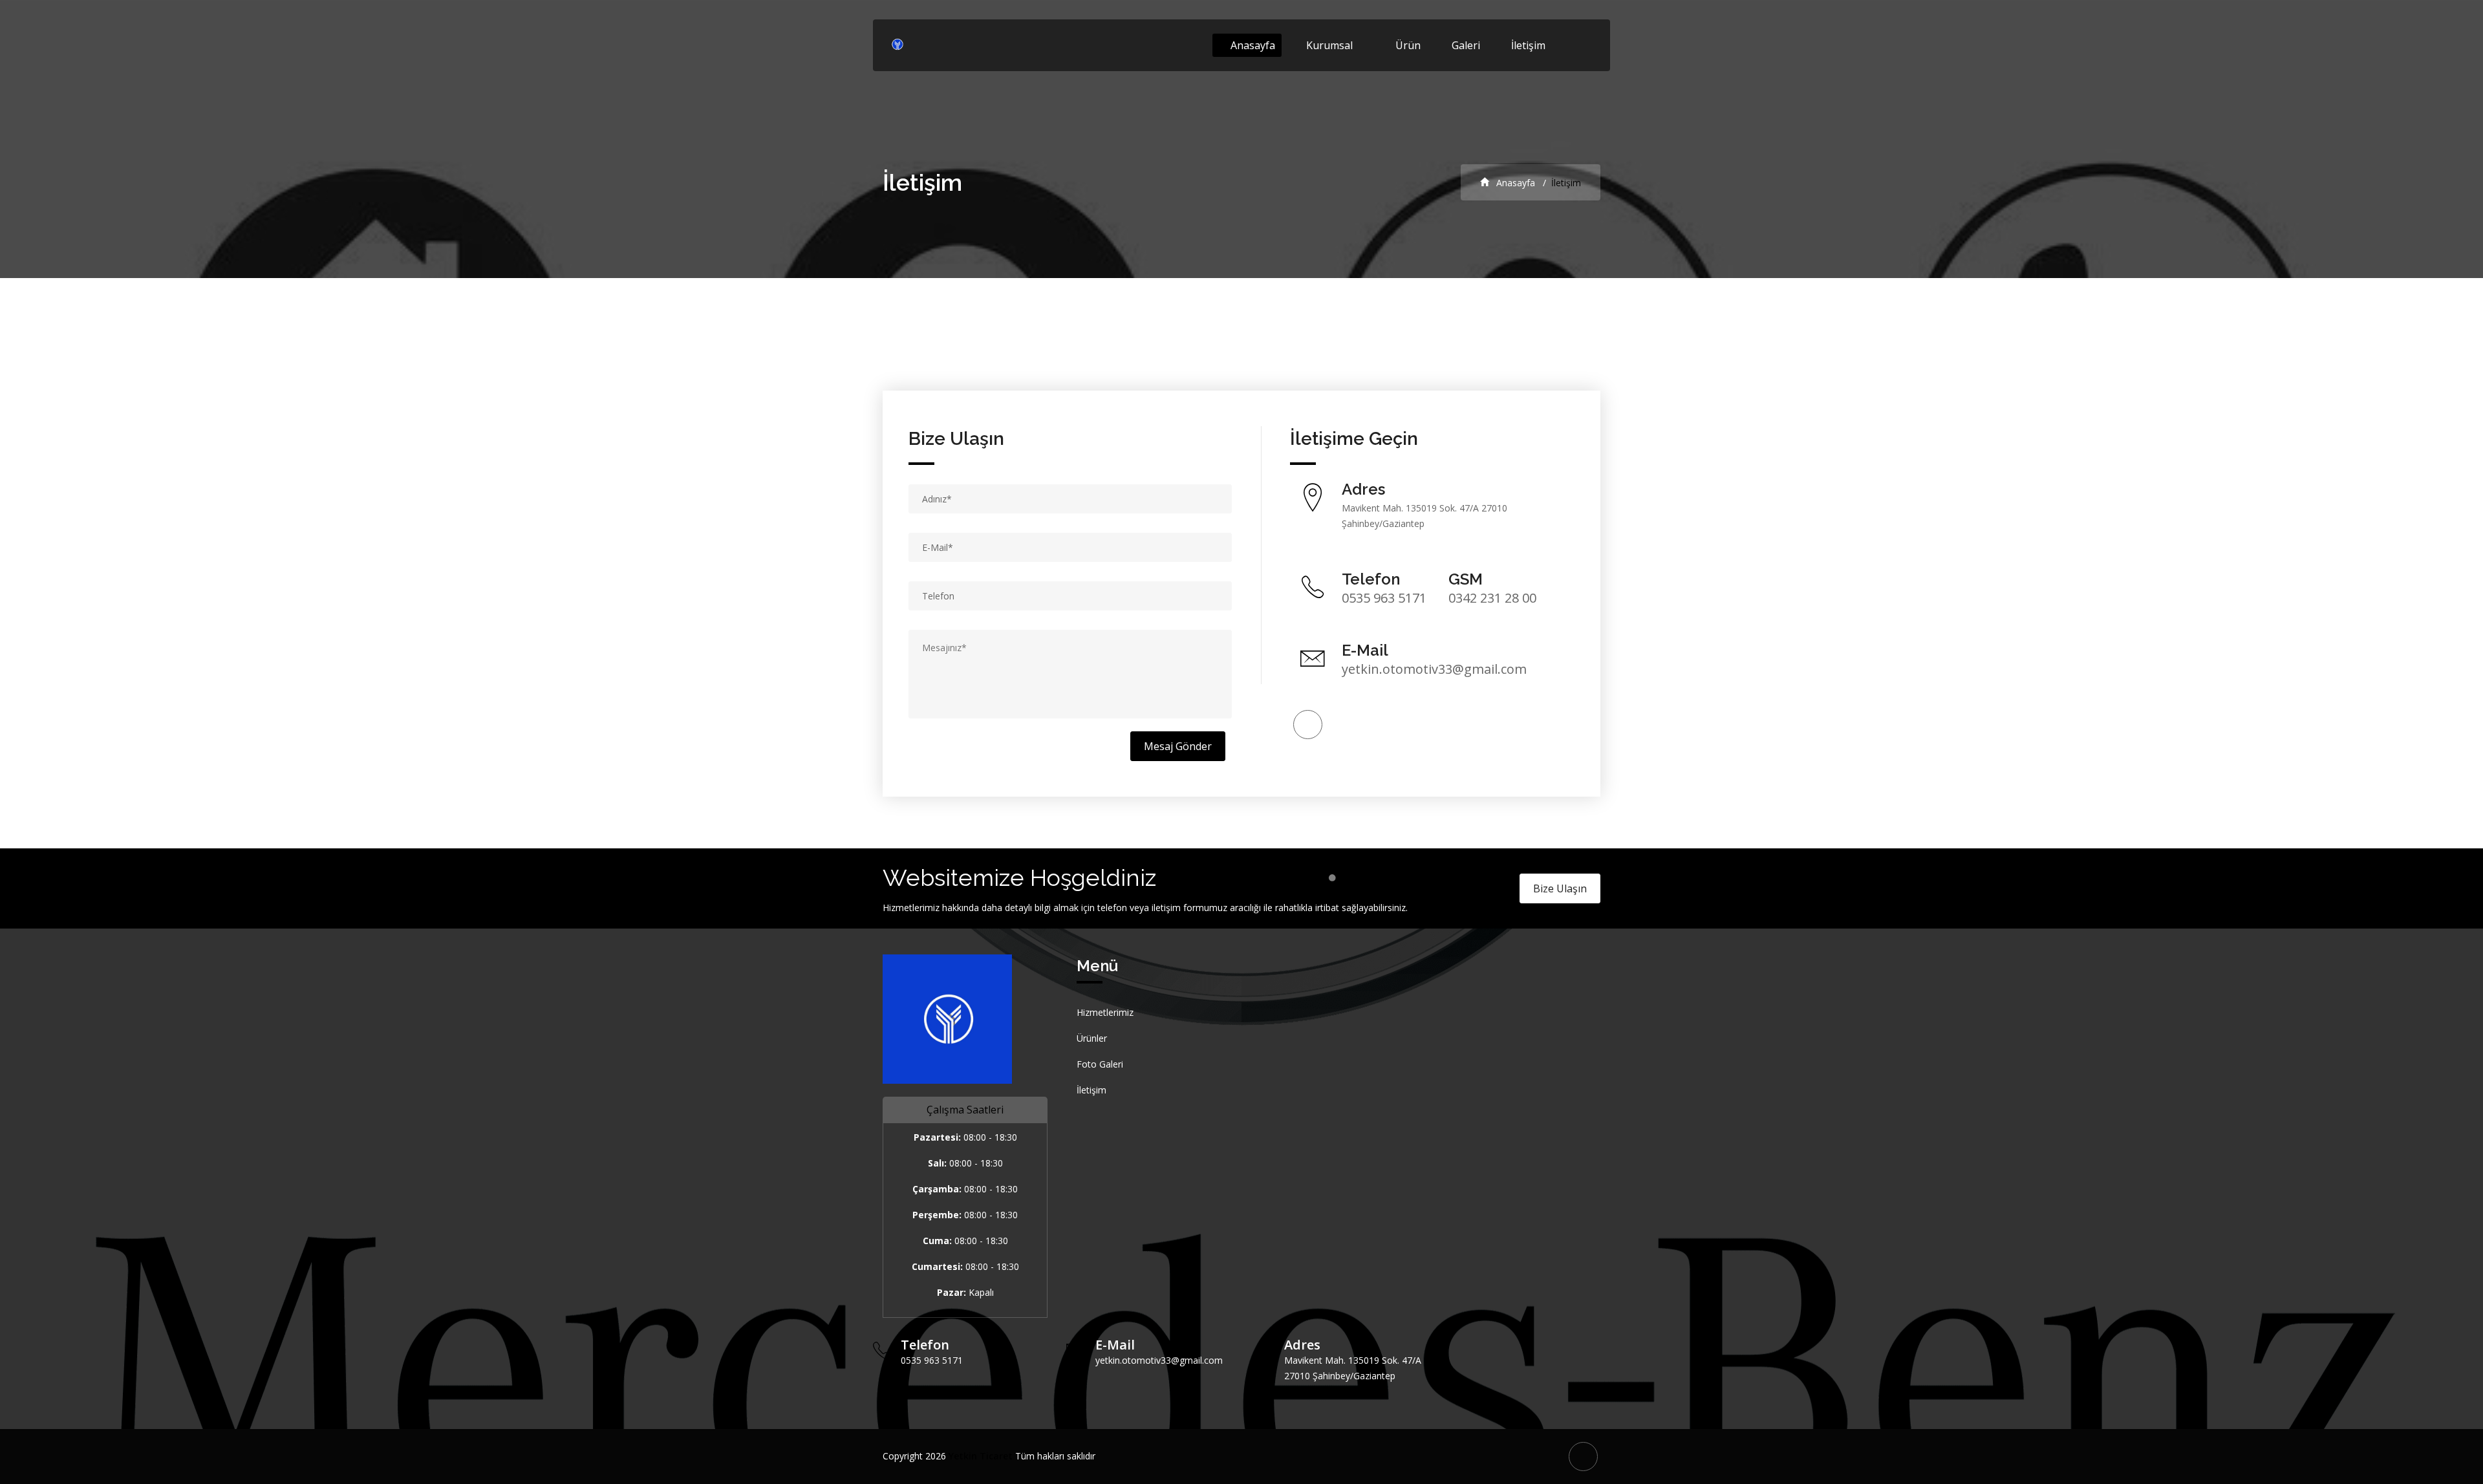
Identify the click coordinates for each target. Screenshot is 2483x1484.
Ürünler (1092, 1038)
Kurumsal (1329, 45)
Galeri (1467, 45)
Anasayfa (1252, 45)
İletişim (1528, 45)
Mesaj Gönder (1178, 746)
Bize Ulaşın (1560, 888)
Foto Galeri (1100, 1064)
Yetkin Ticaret (981, 1456)
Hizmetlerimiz (1105, 1012)
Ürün (1408, 45)
